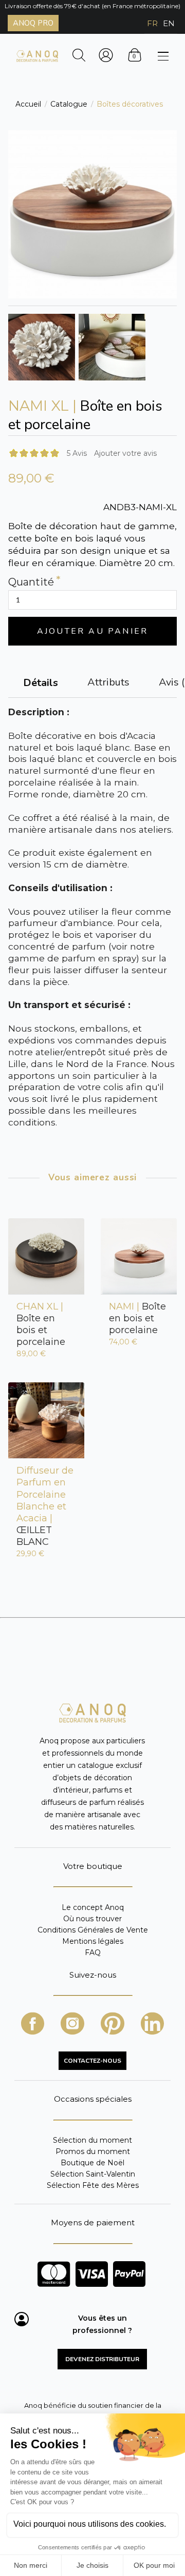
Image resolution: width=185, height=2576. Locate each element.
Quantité (31, 582)
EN (169, 23)
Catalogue (69, 104)
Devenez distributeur (102, 2359)
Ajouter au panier (92, 631)
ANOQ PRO (33, 23)
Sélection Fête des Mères (93, 2185)
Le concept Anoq (93, 1908)
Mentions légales (93, 1941)
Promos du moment (93, 2151)
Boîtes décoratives (130, 104)
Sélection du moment (92, 2140)
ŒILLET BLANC (45, 1506)
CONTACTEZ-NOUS (92, 2061)
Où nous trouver (92, 1919)
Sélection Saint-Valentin (93, 2174)
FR (152, 23)
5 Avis (77, 453)
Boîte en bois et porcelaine (41, 1324)
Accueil (28, 104)
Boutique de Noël (92, 2163)
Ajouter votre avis (125, 453)
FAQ (93, 1952)
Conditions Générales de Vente (93, 1930)
